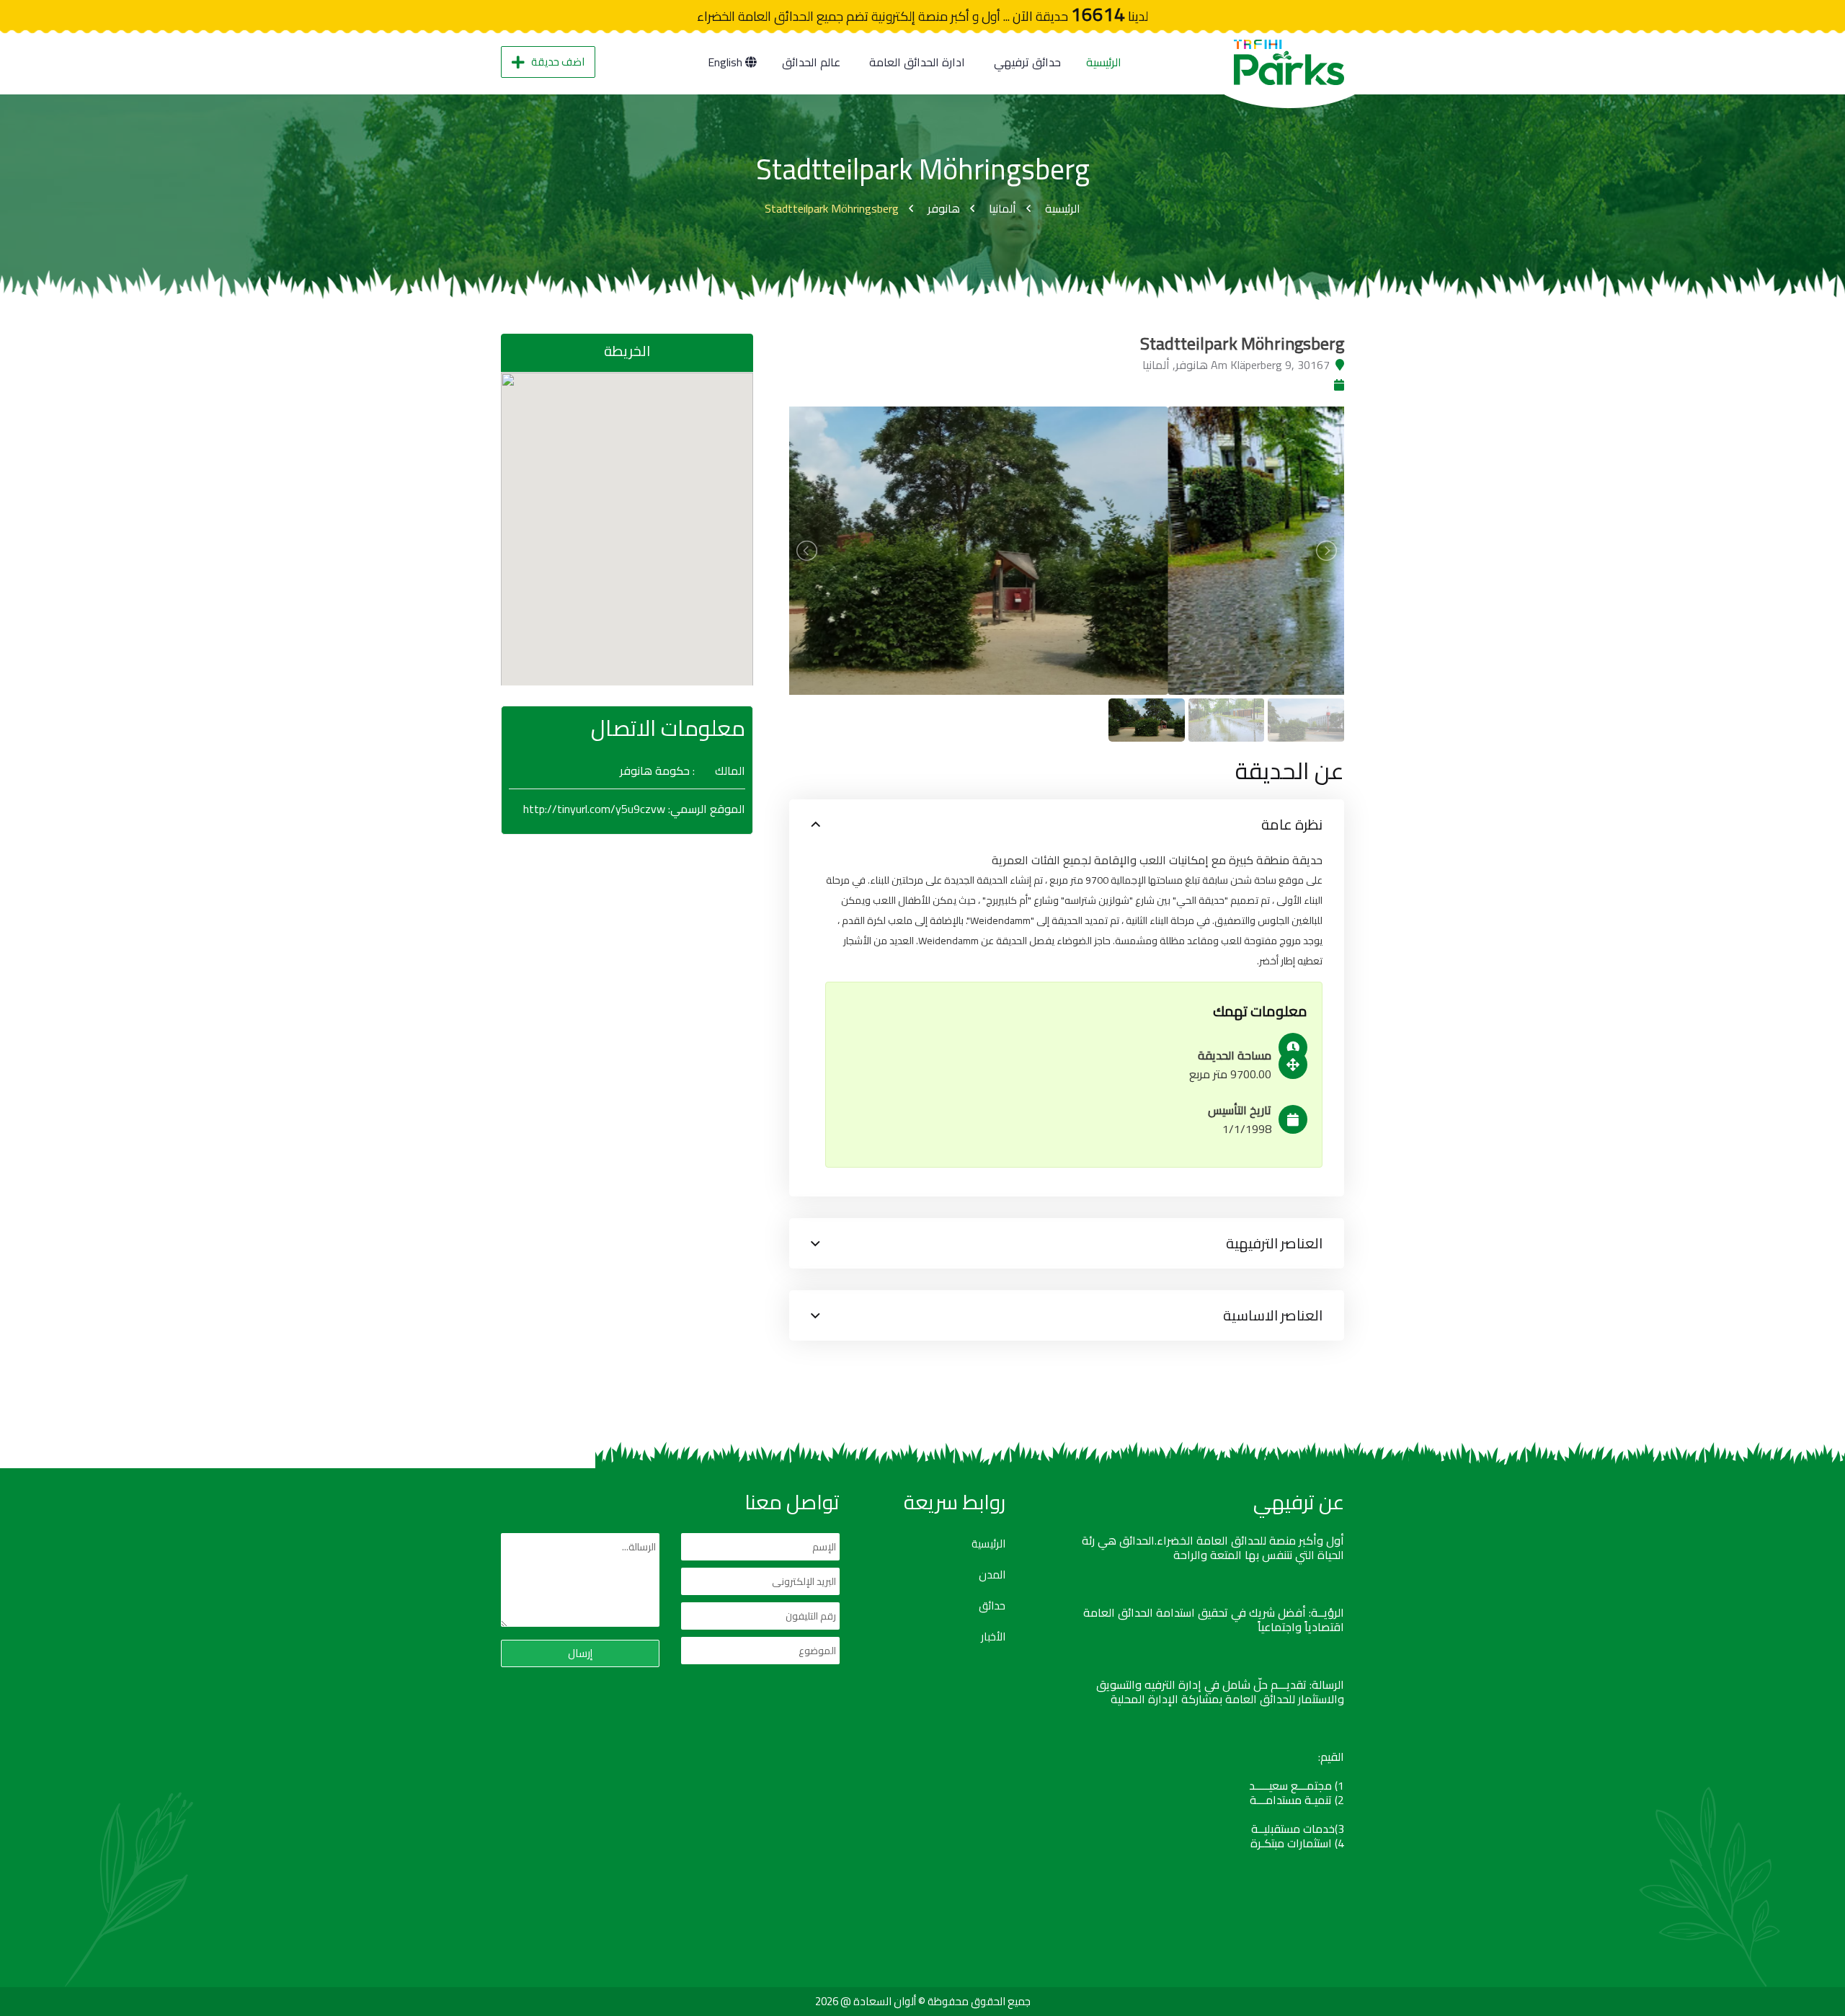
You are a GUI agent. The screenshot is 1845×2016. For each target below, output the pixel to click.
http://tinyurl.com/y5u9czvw (594, 809)
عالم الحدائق (811, 62)
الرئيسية (1104, 62)
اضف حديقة (558, 62)
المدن (992, 1575)
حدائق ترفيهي (1027, 62)
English (726, 62)
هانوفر (944, 208)
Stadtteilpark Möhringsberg (832, 208)
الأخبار (993, 1637)
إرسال (580, 1653)
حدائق (992, 1606)
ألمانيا (1002, 208)
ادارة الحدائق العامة (917, 62)
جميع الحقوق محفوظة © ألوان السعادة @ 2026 (923, 2001)
